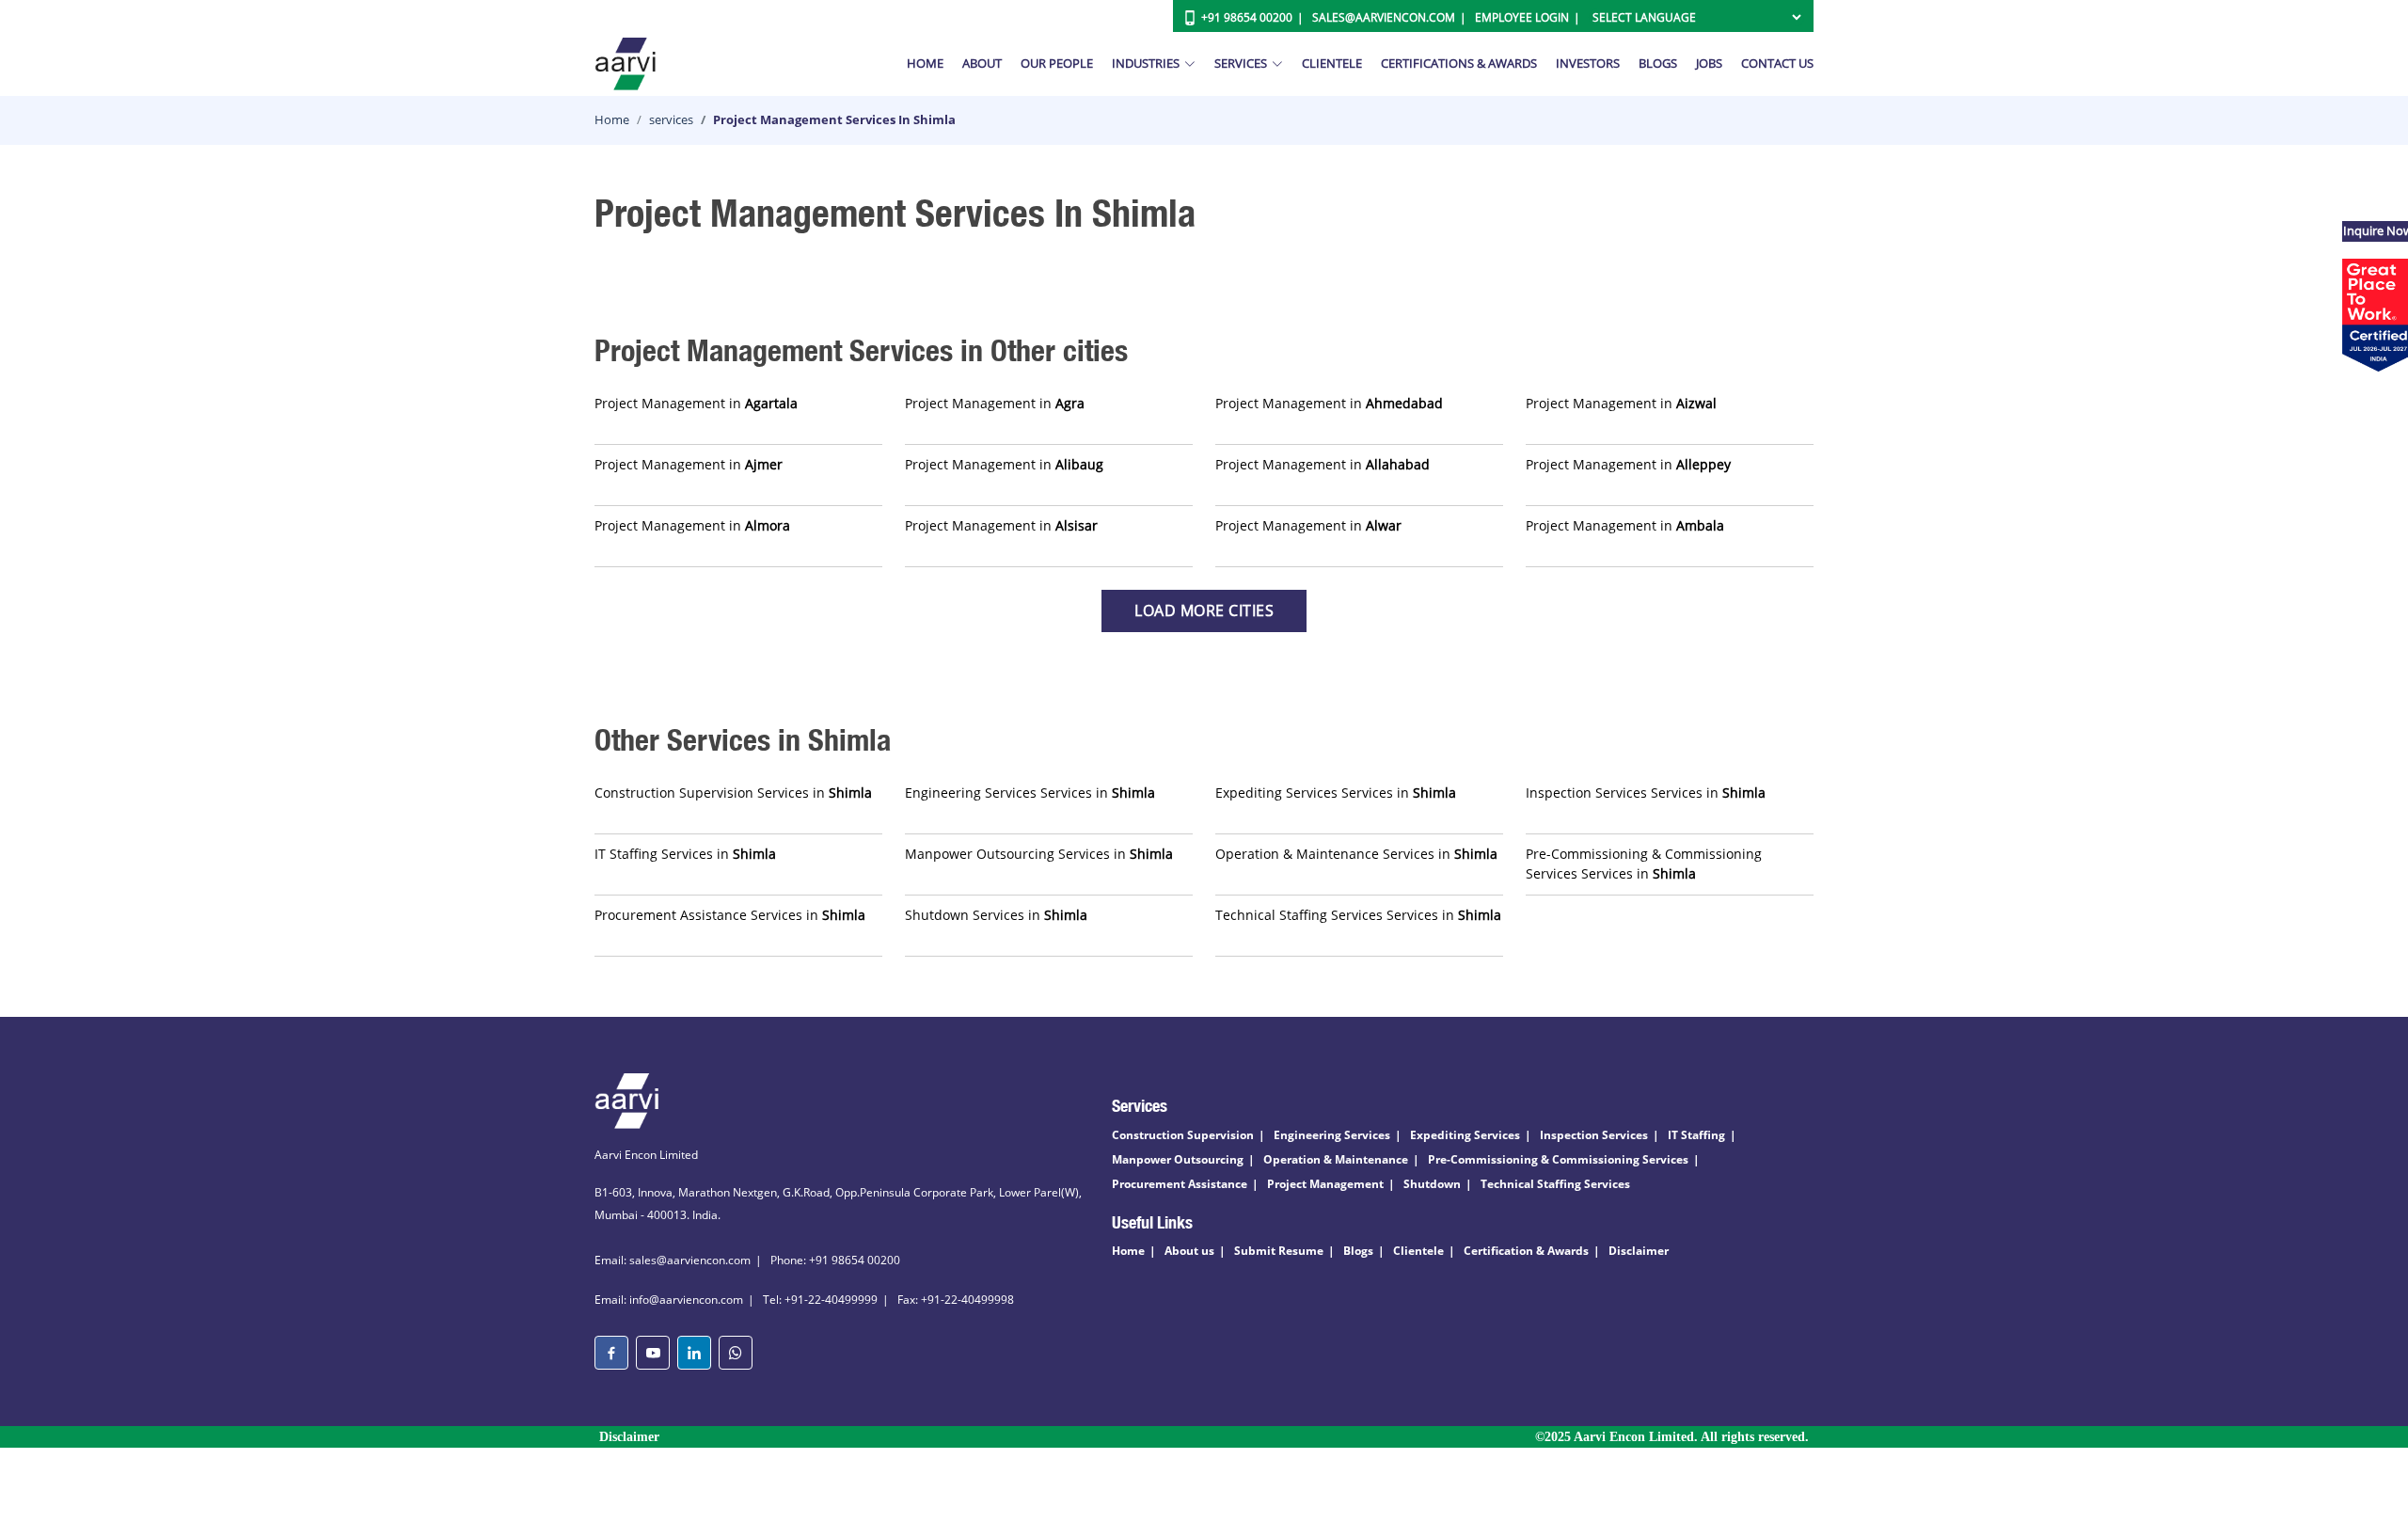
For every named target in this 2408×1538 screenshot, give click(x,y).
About (982, 63)
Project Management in (696, 403)
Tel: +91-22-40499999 (820, 1300)
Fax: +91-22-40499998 (956, 1300)
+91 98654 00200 (1247, 17)
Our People (1057, 63)
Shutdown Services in (996, 915)
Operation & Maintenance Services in (1356, 854)
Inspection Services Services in (1646, 793)
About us (1189, 1251)
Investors (1588, 63)
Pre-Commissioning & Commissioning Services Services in (1644, 864)
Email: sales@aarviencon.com (673, 1260)
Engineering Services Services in (1030, 793)
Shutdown (1432, 1184)
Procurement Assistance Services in (730, 915)
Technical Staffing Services (1555, 1184)
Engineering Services (1332, 1135)
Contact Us (1777, 63)
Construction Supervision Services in (733, 793)
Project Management (1325, 1184)
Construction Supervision (1183, 1135)
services (671, 119)
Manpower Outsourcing (1178, 1159)
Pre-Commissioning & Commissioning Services (1558, 1159)
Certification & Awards (1526, 1251)
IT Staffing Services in (685, 854)
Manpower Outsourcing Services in (1039, 854)
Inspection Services (1594, 1135)
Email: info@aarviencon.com (669, 1300)
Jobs (1709, 63)
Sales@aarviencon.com (1384, 17)
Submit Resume (1279, 1251)
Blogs (1658, 63)
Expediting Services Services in (1336, 793)
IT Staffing (1696, 1135)
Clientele (1332, 63)
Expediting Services (1465, 1135)
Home (925, 63)
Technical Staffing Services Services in (1358, 915)
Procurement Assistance (1180, 1184)
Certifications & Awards (1459, 63)
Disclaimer (1639, 1251)
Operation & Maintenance (1336, 1159)
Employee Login (1522, 17)
